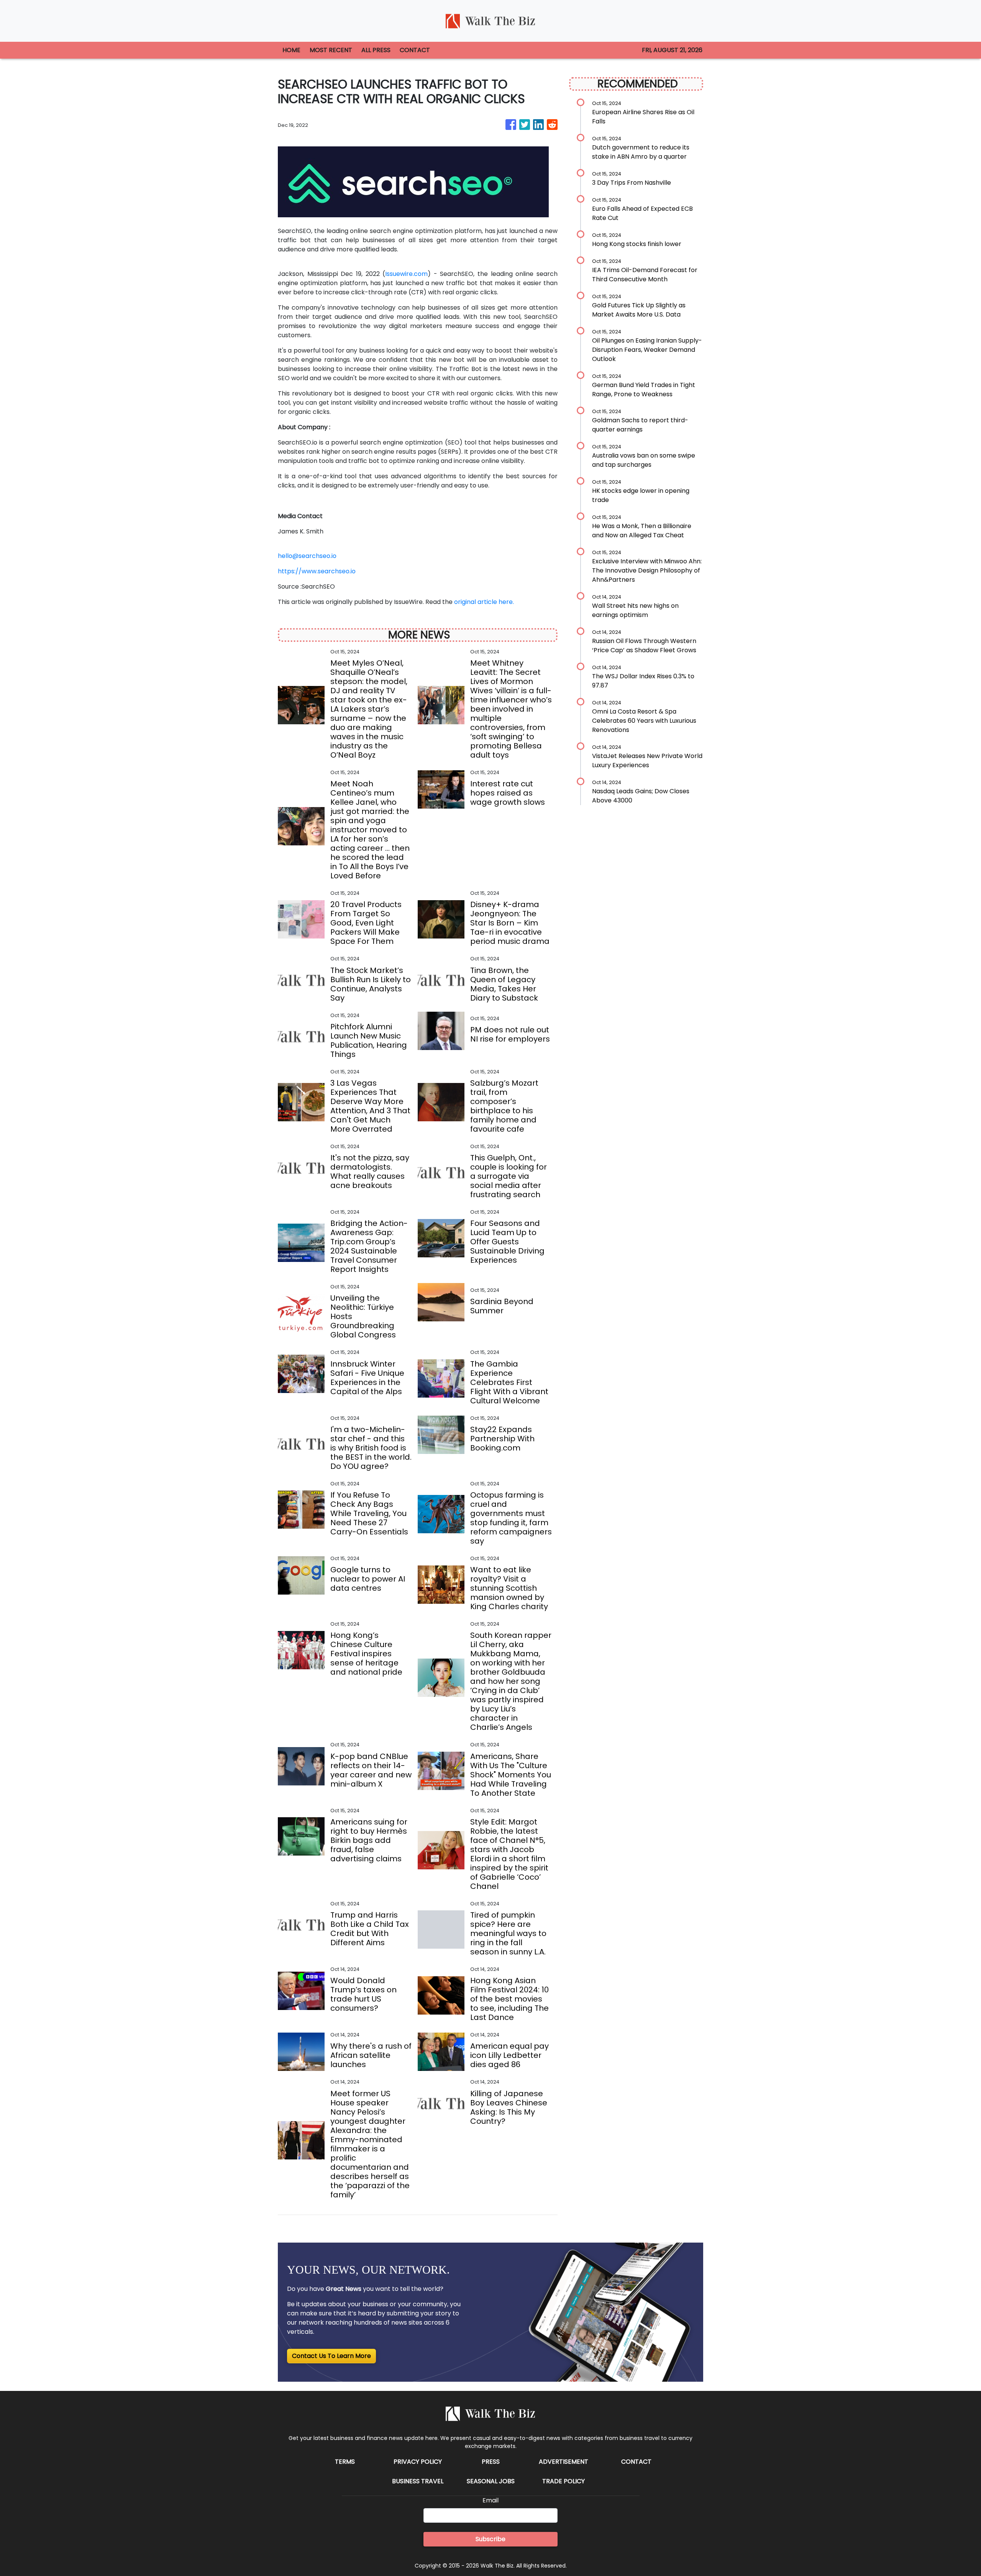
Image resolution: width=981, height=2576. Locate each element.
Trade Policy (564, 2481)
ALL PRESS (376, 50)
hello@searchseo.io (307, 556)
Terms (345, 2462)
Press (491, 2462)
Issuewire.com (406, 274)
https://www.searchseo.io (317, 571)
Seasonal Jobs (491, 2481)
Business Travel (418, 2481)
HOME (291, 50)
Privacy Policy (418, 2462)
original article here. (484, 602)
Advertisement (564, 2462)
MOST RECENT (331, 50)
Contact (636, 2462)
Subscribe (490, 2539)
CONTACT (415, 50)
